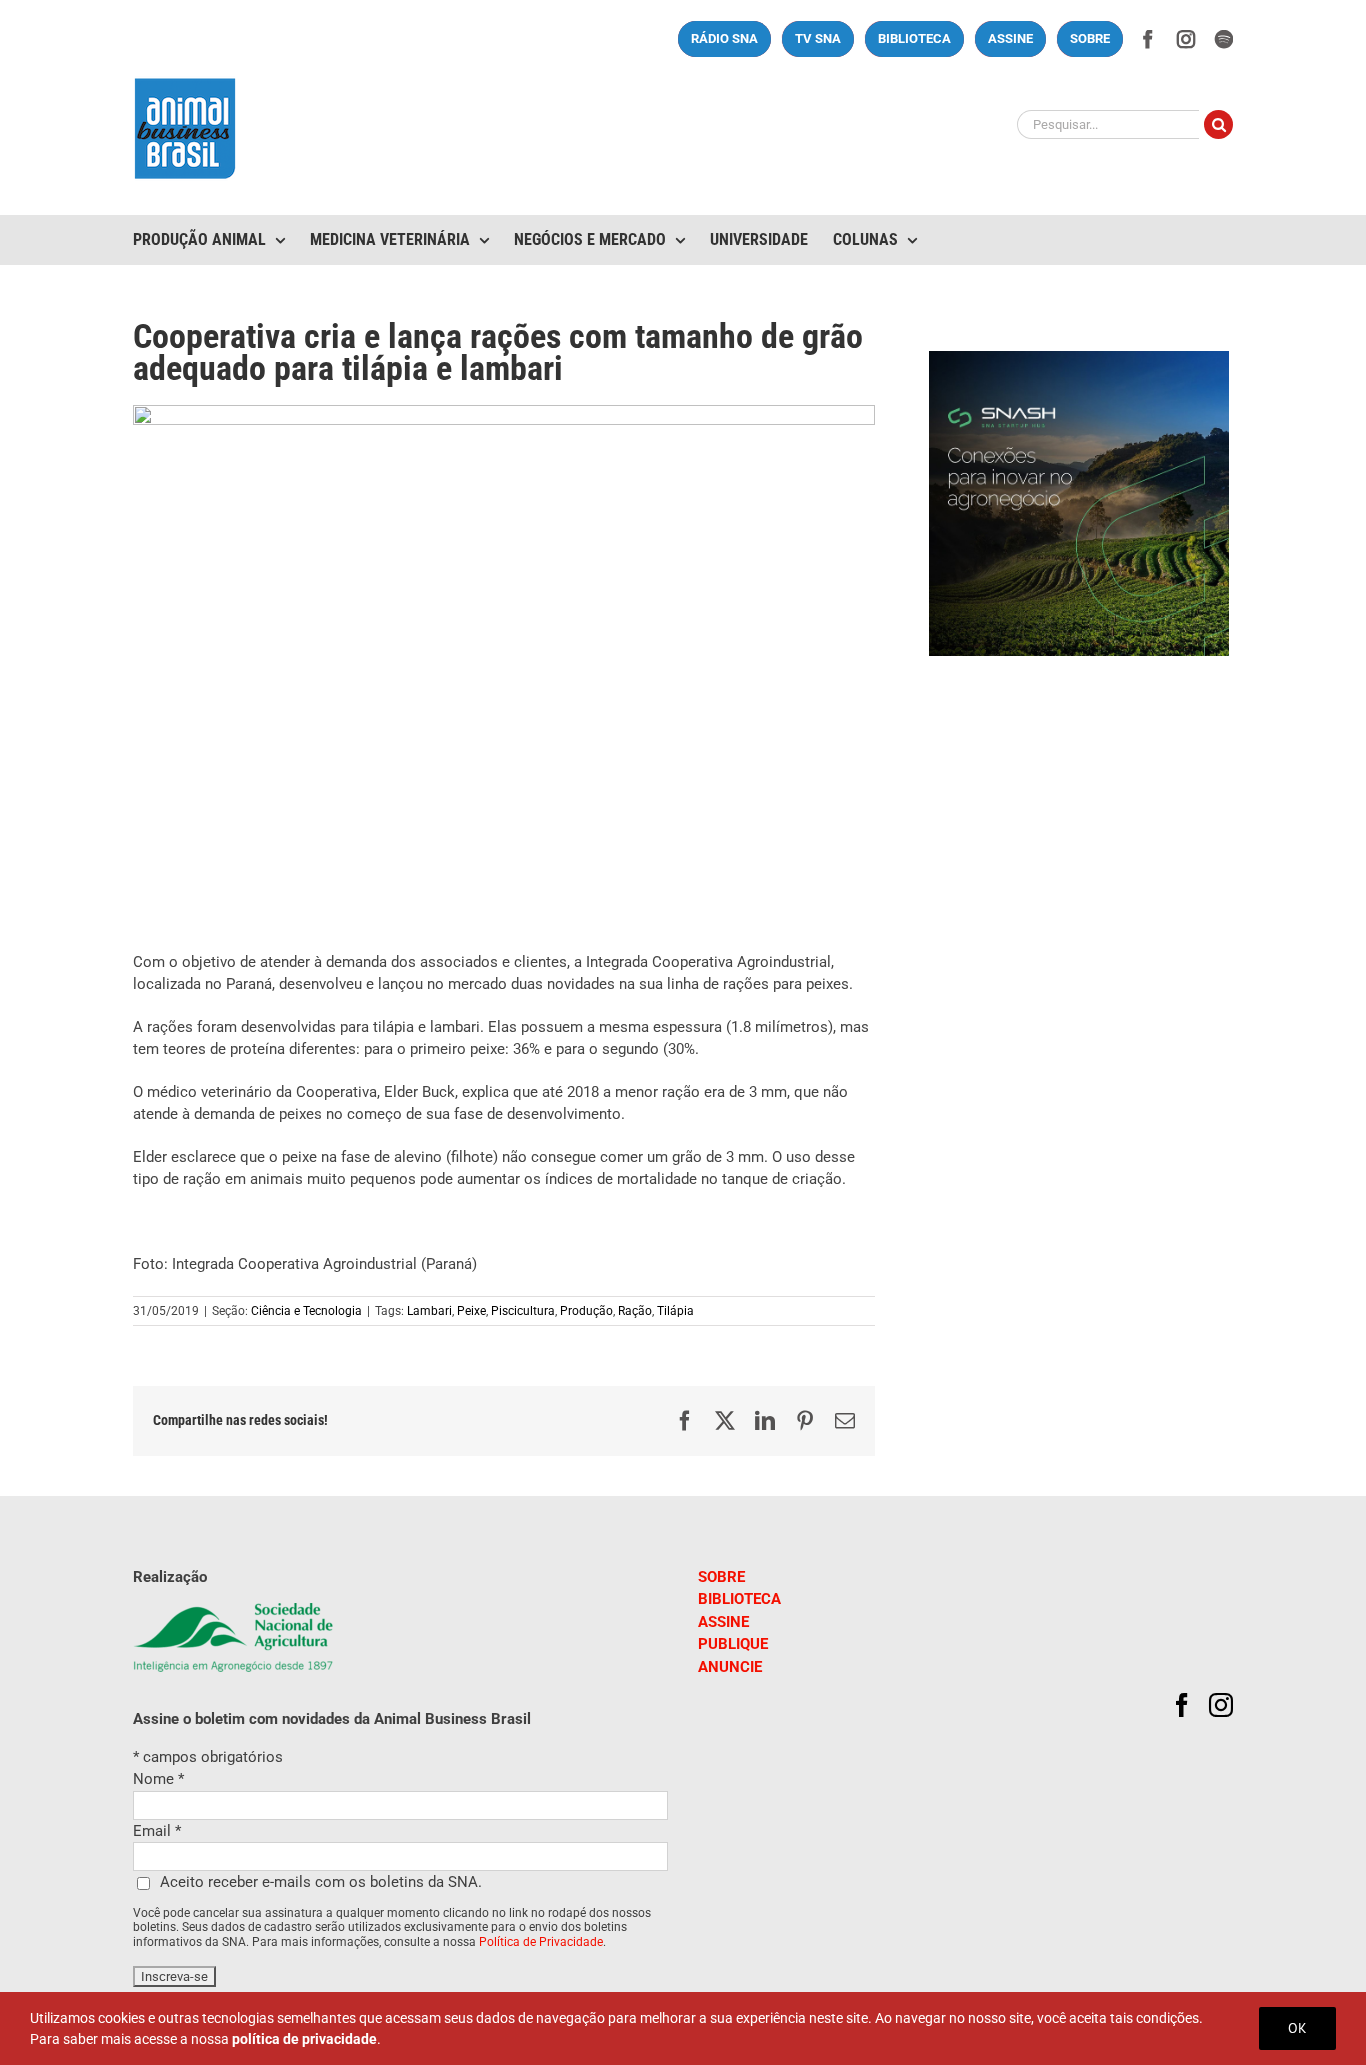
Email (157, 1831)
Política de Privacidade (541, 1942)
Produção (586, 1311)
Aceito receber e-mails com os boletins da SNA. (321, 1882)
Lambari (429, 1311)
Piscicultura (523, 1311)
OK (1297, 2028)
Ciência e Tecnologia (306, 1311)
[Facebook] (1182, 1705)
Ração (635, 1311)
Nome (158, 1779)
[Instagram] (1221, 1705)
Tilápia (675, 1311)
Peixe (471, 1311)
